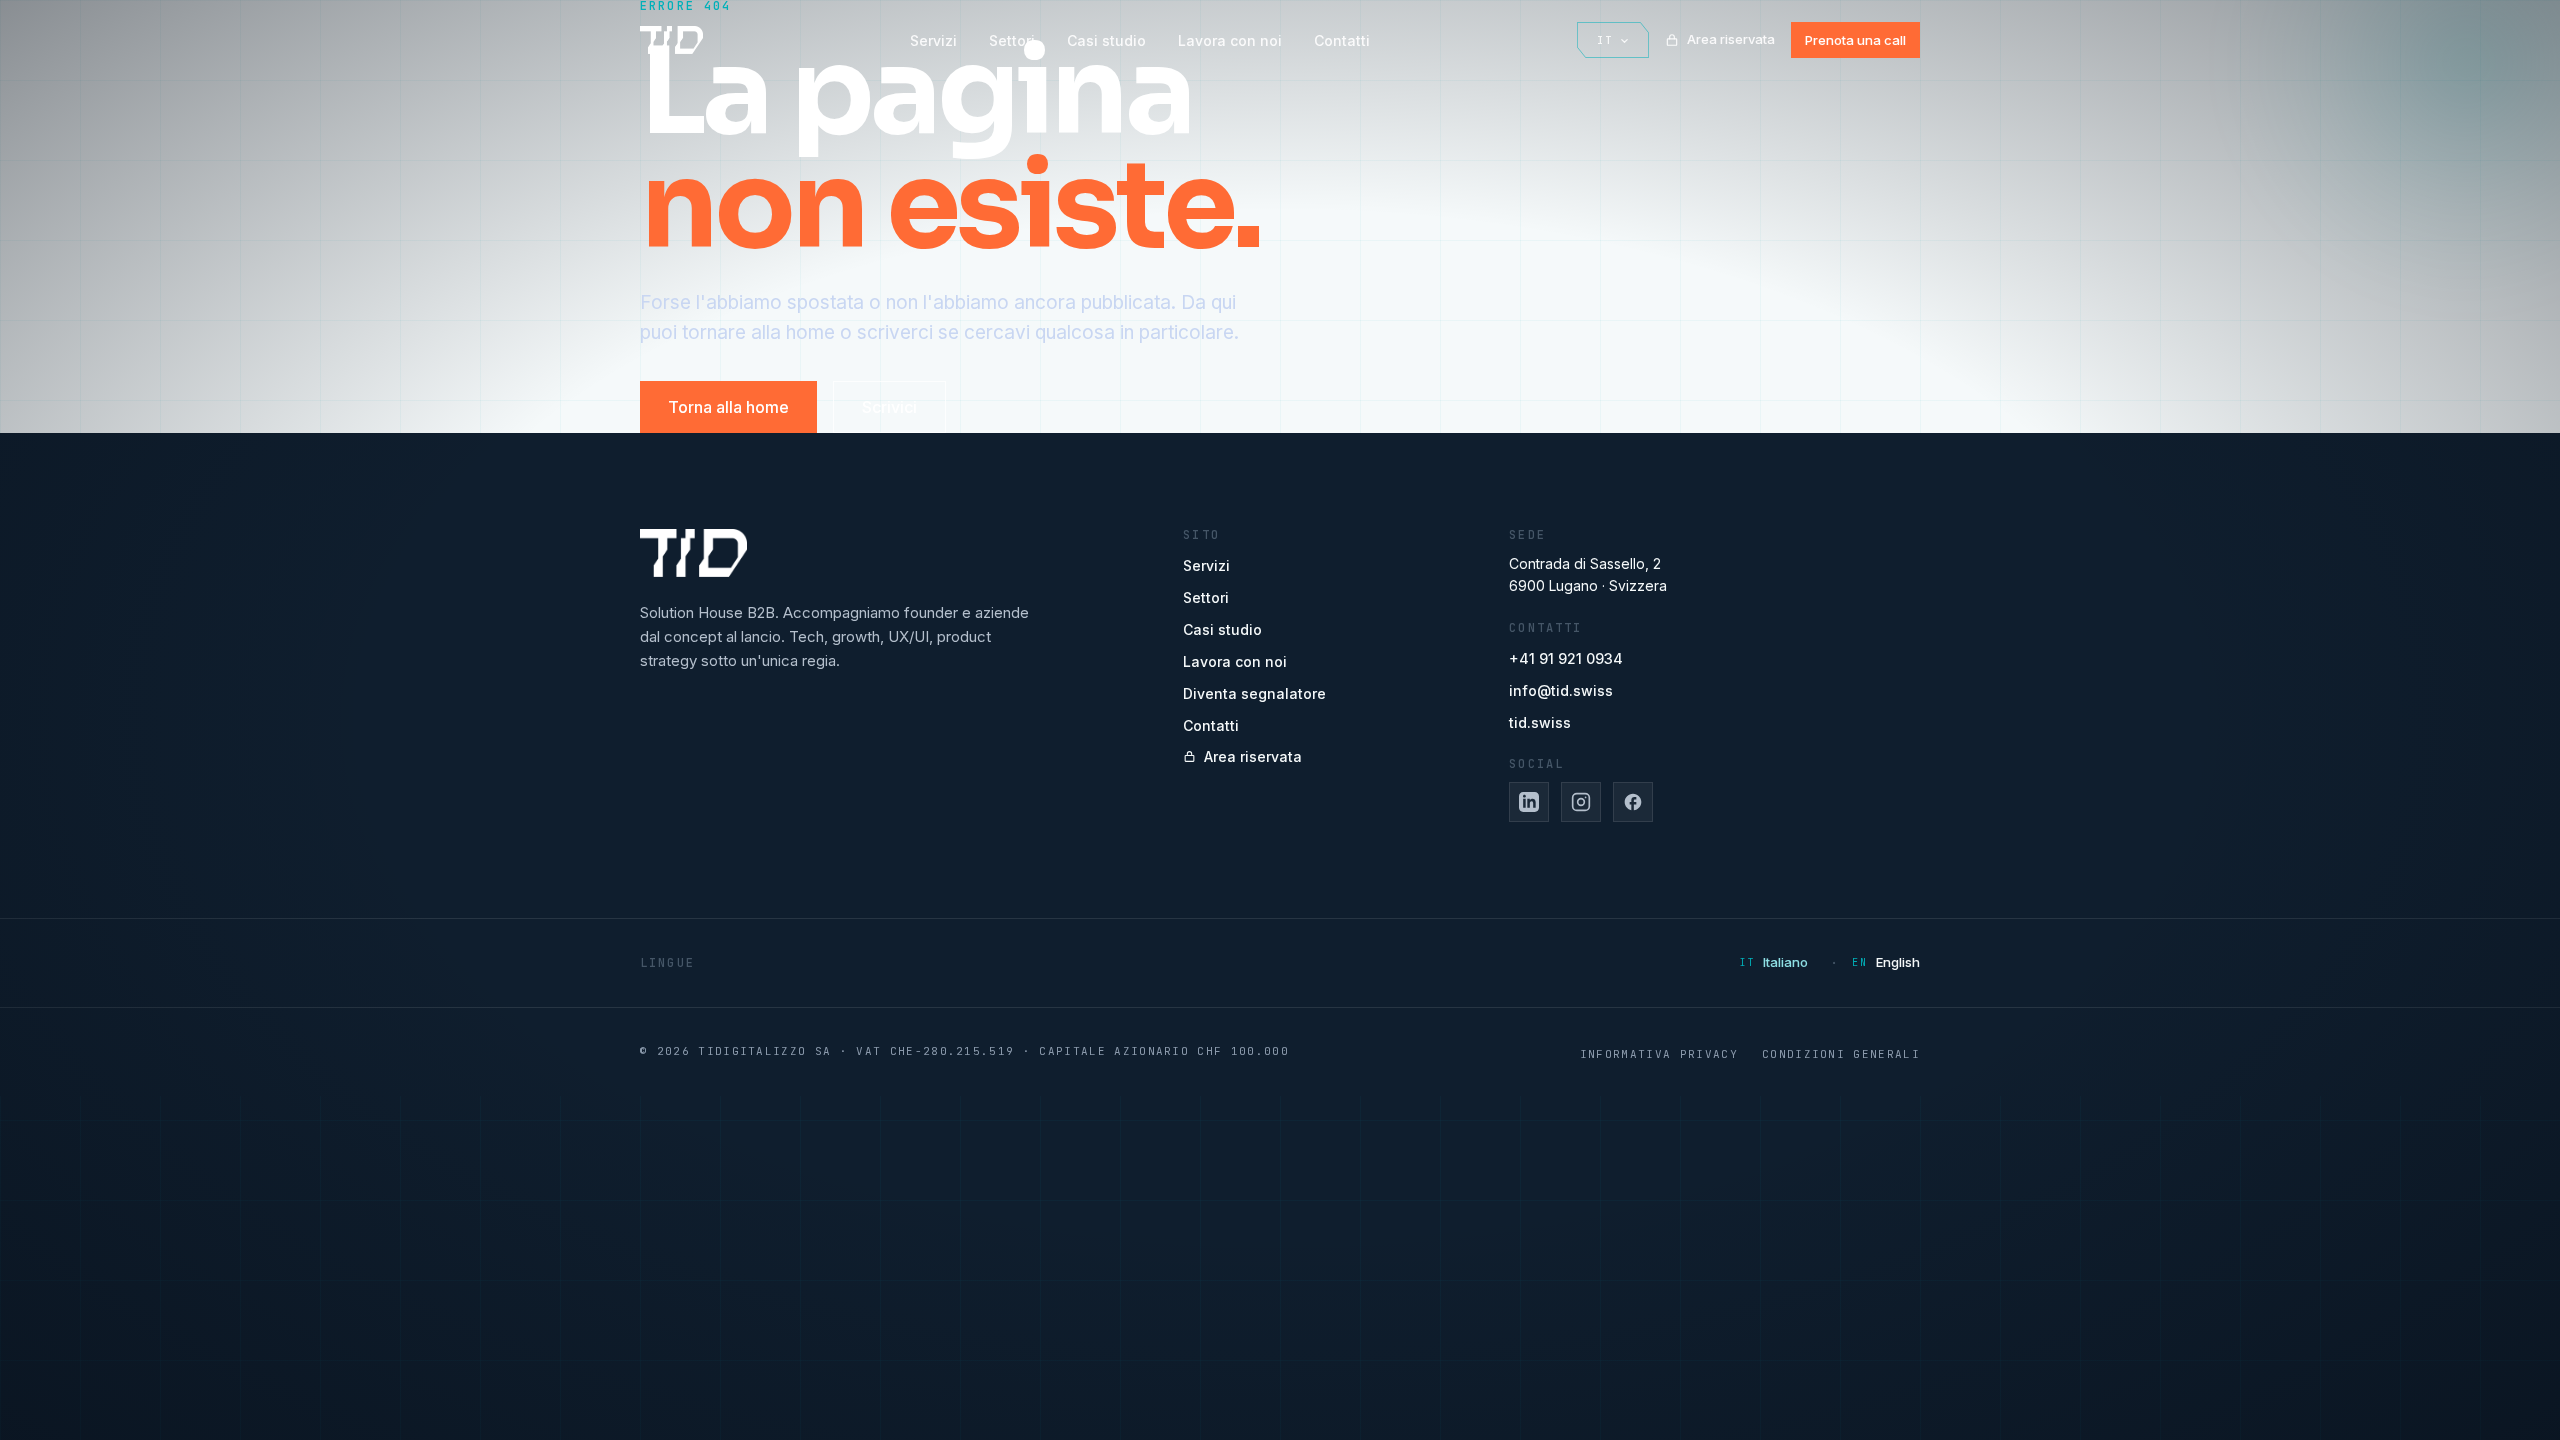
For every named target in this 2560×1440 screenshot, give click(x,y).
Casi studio (1106, 40)
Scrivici (889, 407)
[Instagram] (1581, 802)
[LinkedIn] (1529, 802)
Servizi (933, 40)
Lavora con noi (1230, 40)
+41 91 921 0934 (1566, 658)
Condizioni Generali (1841, 1054)
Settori (1012, 40)
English (1898, 962)
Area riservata (1731, 39)
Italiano (1785, 962)
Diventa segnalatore (1254, 693)
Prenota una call (1855, 40)
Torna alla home (728, 407)
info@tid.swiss (1561, 690)
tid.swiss (1540, 722)
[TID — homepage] (671, 40)
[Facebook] (1633, 802)
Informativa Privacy (1659, 1054)
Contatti (1342, 40)
